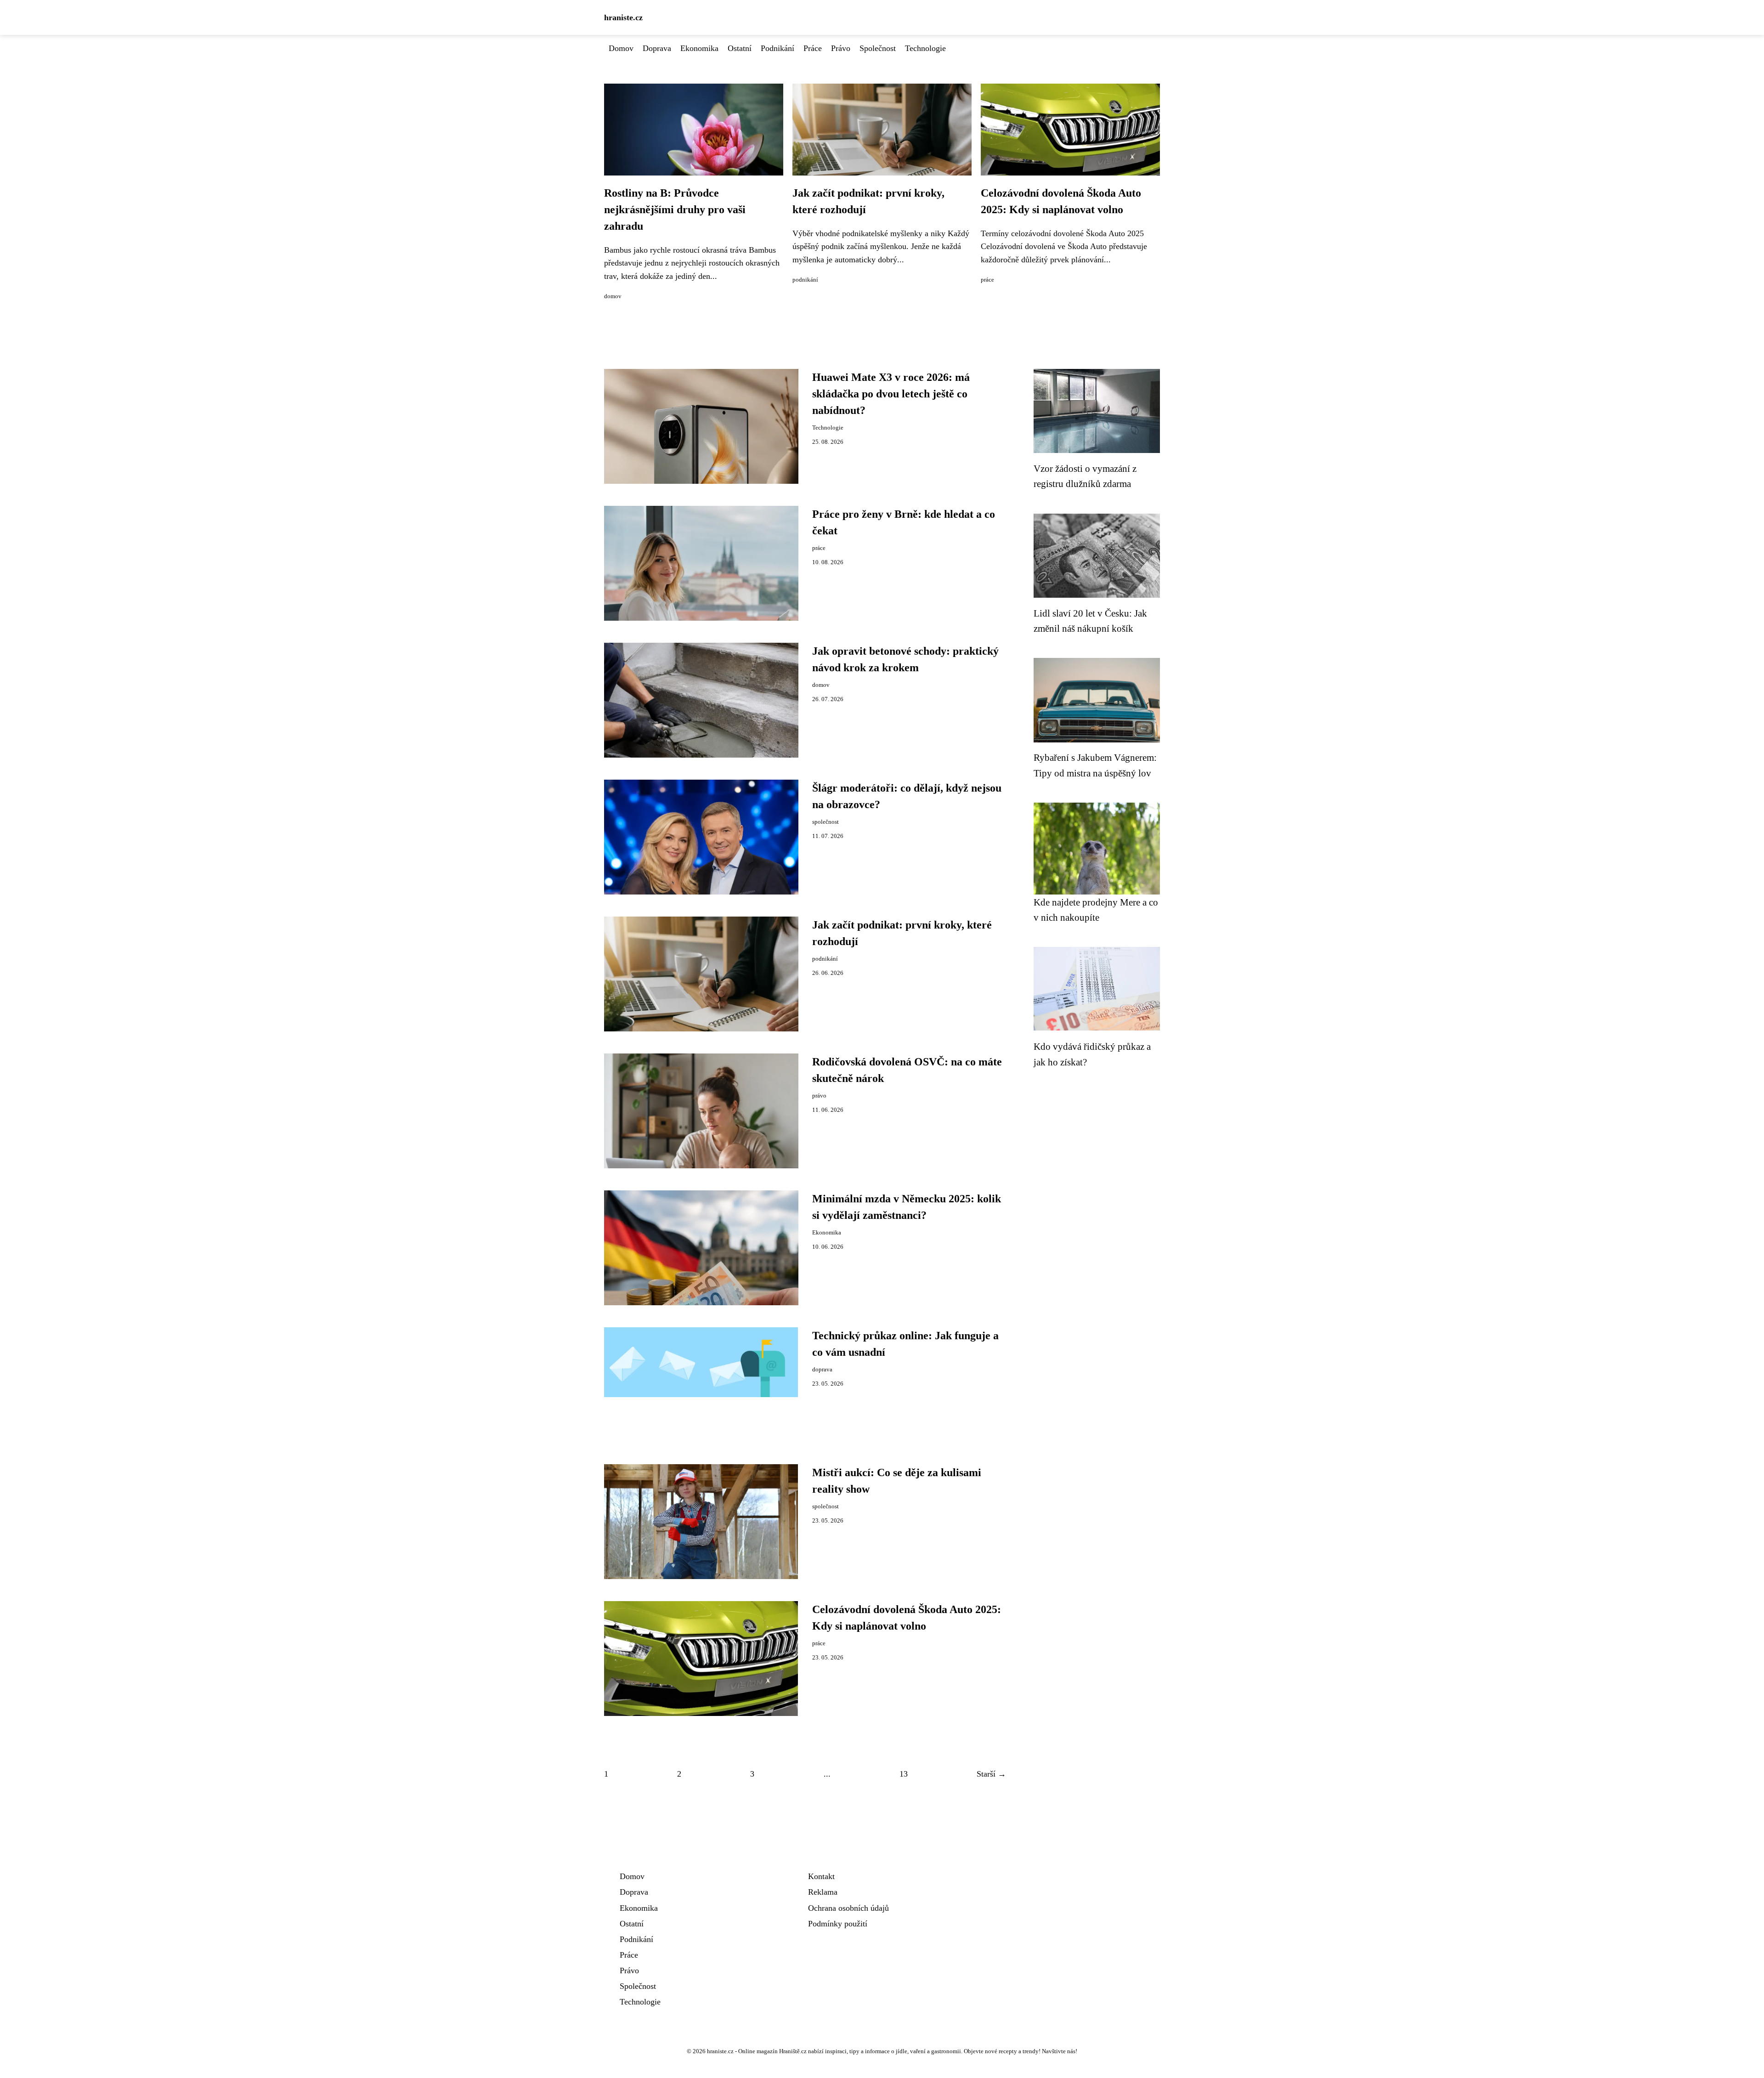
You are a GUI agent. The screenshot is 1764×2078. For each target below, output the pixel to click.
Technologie (925, 48)
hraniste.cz (623, 17)
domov (613, 296)
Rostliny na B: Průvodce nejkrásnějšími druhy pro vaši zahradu (675, 209)
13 (904, 1774)
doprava (822, 1370)
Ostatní (740, 48)
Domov (621, 48)
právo (819, 1096)
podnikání (805, 280)
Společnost (878, 48)
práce (987, 280)
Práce (813, 48)
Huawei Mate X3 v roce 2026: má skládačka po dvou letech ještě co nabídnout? (891, 394)
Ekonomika (699, 48)
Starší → (991, 1774)
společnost (825, 822)
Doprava (657, 48)
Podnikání (777, 48)
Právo (841, 48)
